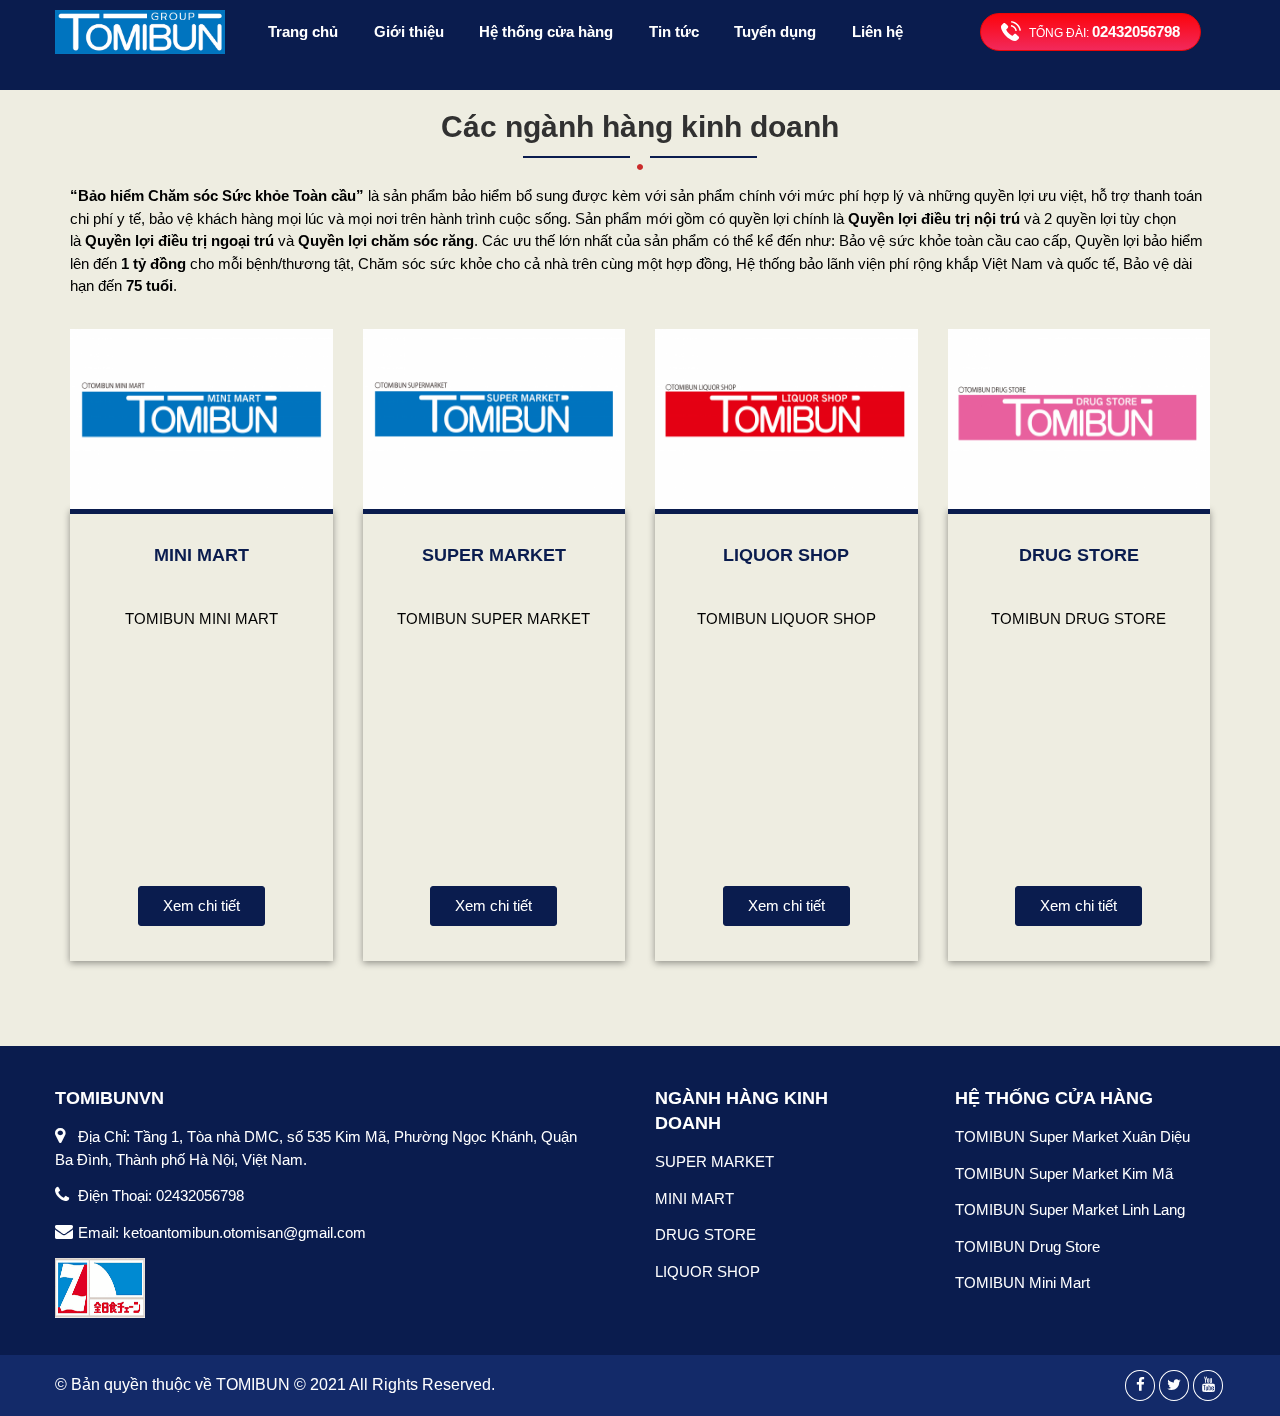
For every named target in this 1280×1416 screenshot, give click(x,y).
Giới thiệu (409, 31)
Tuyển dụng (775, 31)
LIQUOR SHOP (786, 555)
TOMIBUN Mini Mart (1022, 1282)
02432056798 (1136, 31)
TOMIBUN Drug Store (1027, 1246)
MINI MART (201, 555)
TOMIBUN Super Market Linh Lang (1070, 1209)
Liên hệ (877, 31)
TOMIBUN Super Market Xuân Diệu (1072, 1136)
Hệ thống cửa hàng (546, 31)
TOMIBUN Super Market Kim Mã (1064, 1173)
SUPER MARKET (494, 555)
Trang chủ (303, 31)
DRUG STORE (1079, 555)
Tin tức (674, 31)
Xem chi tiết (201, 905)
